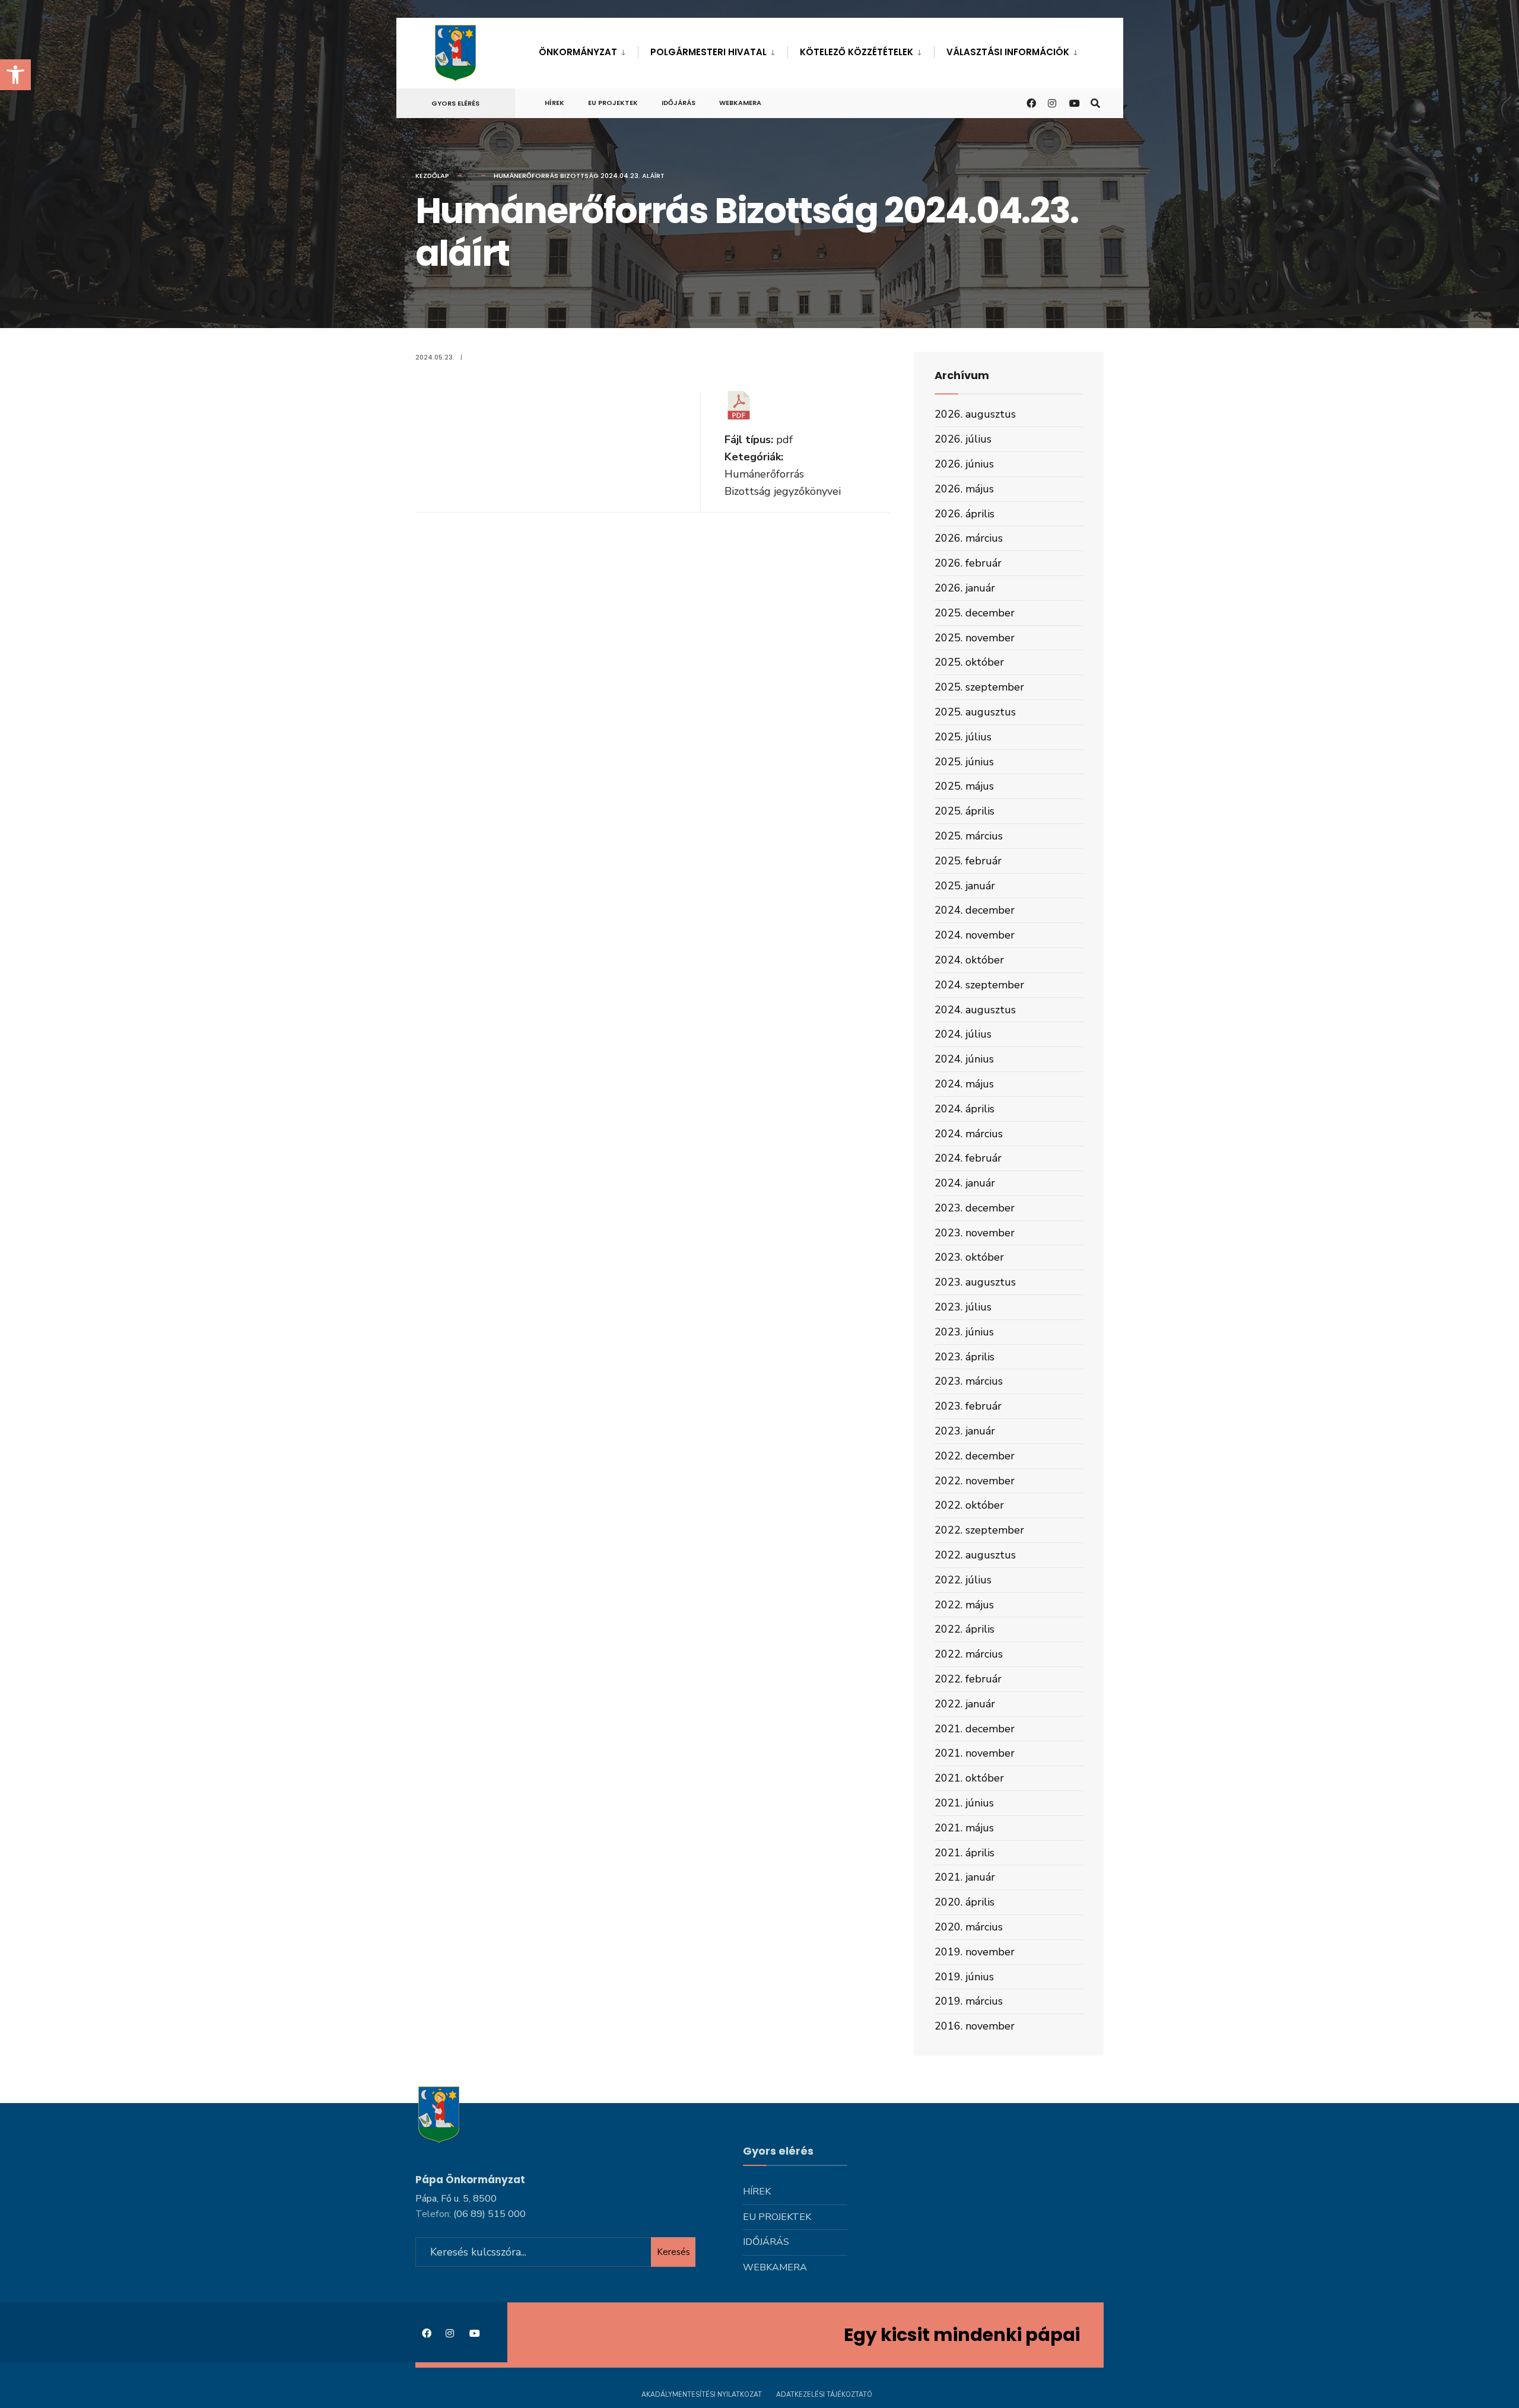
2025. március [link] (969, 836)
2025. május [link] (964, 786)
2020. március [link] (969, 1927)
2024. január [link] (965, 1183)
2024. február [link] (968, 1158)
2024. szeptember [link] (979, 985)
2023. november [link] (975, 1233)
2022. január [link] (965, 1704)
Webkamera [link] (740, 103)
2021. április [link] (965, 1853)
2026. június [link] (964, 464)
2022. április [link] (965, 1629)
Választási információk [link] (1008, 52)
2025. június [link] (964, 762)
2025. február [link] (968, 861)
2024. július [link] (963, 1034)
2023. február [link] (968, 1406)
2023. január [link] (965, 1431)
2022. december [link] (975, 1456)
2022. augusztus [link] (975, 1555)
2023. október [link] (969, 1257)
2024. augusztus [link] (975, 1010)
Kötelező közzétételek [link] (857, 52)
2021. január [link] (965, 1877)
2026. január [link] (965, 588)
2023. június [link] (964, 1332)
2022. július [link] (963, 1580)
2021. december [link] (975, 1729)
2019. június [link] (964, 1977)
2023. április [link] (965, 1357)
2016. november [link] (975, 2026)
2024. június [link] (964, 1059)
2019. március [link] (969, 2001)
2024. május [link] (964, 1084)
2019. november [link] (975, 1952)
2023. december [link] (975, 1208)
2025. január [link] (965, 886)
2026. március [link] (969, 538)
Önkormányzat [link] (578, 52)
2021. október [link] (969, 1778)
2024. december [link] (975, 910)
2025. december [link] (975, 613)
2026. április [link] (965, 514)
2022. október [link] (969, 1505)
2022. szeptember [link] (979, 1530)
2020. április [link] (965, 1902)
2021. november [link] (975, 1753)
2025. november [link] (975, 638)
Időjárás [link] (679, 103)
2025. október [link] (969, 662)
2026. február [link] (968, 563)
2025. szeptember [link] (979, 687)
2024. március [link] (969, 1134)
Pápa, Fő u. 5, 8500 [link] (456, 2199)
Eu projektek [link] (613, 103)
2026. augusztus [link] (975, 414)
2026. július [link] (963, 439)
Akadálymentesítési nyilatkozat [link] (702, 2395)
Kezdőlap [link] (432, 176)
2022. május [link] (964, 1605)
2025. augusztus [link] (975, 712)
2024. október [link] (969, 960)
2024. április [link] (965, 1109)
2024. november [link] (975, 935)
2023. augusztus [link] (975, 1282)
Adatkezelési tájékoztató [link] (824, 2395)
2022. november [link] (975, 1481)
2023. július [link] (963, 1307)
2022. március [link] (969, 1654)
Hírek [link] (554, 103)
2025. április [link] (965, 811)
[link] (15, 75)
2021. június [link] (964, 1803)
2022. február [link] (968, 1679)
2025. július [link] (963, 737)
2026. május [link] (964, 489)
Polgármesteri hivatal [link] (708, 52)
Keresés (673, 2252)
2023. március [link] (969, 1381)
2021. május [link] (964, 1828)
